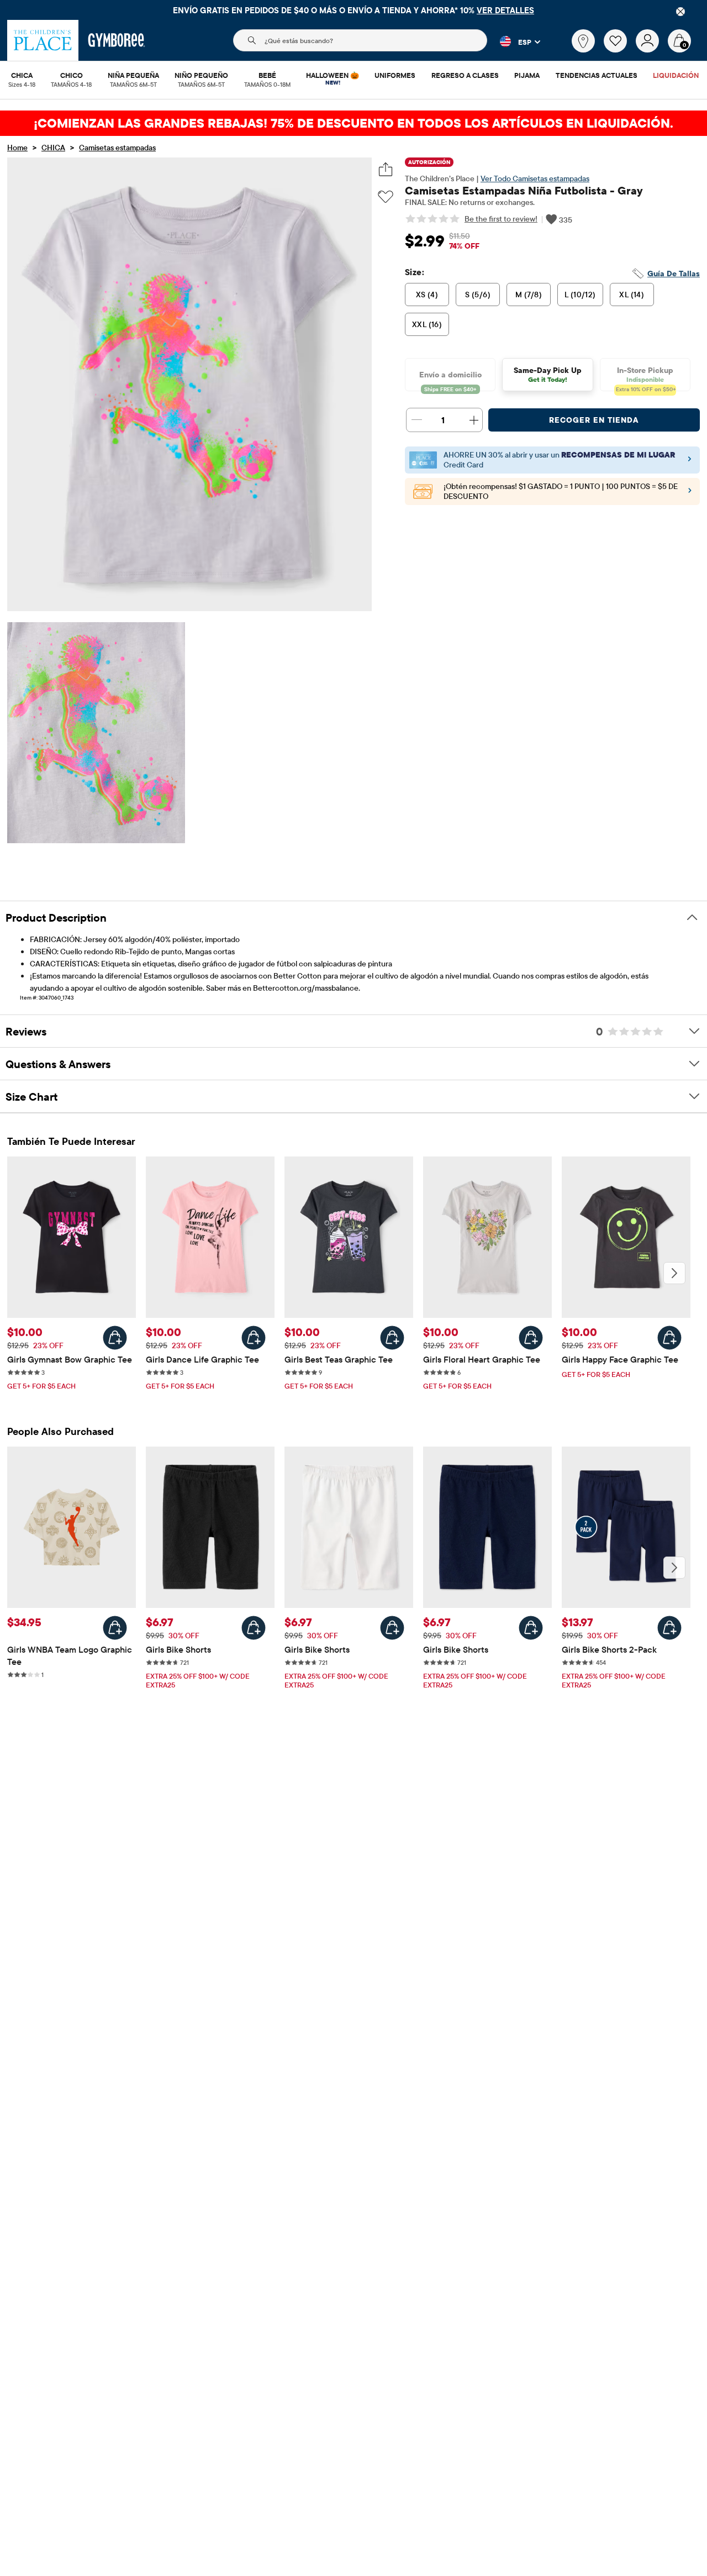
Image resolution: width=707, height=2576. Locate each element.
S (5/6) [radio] (478, 295)
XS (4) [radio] (427, 295)
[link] (583, 41)
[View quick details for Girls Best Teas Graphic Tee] (392, 1338)
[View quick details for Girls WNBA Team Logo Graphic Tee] (115, 1628)
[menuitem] (22, 76)
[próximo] (674, 1273)
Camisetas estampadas (117, 148)
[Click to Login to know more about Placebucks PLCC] (690, 493)
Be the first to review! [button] (501, 219)
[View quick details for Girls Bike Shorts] (254, 1628)
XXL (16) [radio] (427, 324)
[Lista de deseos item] (620, 50)
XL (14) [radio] (632, 295)
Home (17, 148)
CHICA (53, 148)
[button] (514, 41)
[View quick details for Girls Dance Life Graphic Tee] (254, 1338)
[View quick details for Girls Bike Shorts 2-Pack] (669, 1628)
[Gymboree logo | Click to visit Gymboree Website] (117, 40)
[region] (353, 10)
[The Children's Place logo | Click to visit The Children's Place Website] (43, 40)
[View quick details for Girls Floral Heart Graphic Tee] (531, 1338)
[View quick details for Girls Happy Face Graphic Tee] (669, 1338)
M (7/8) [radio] (529, 295)
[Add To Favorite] (386, 197)
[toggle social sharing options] (386, 169)
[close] (680, 12)
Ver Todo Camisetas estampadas (535, 178)
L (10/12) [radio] (580, 295)
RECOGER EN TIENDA (594, 420)
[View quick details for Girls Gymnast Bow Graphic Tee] (115, 1338)
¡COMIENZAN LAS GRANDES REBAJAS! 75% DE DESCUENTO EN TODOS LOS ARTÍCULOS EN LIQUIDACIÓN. (353, 123)
